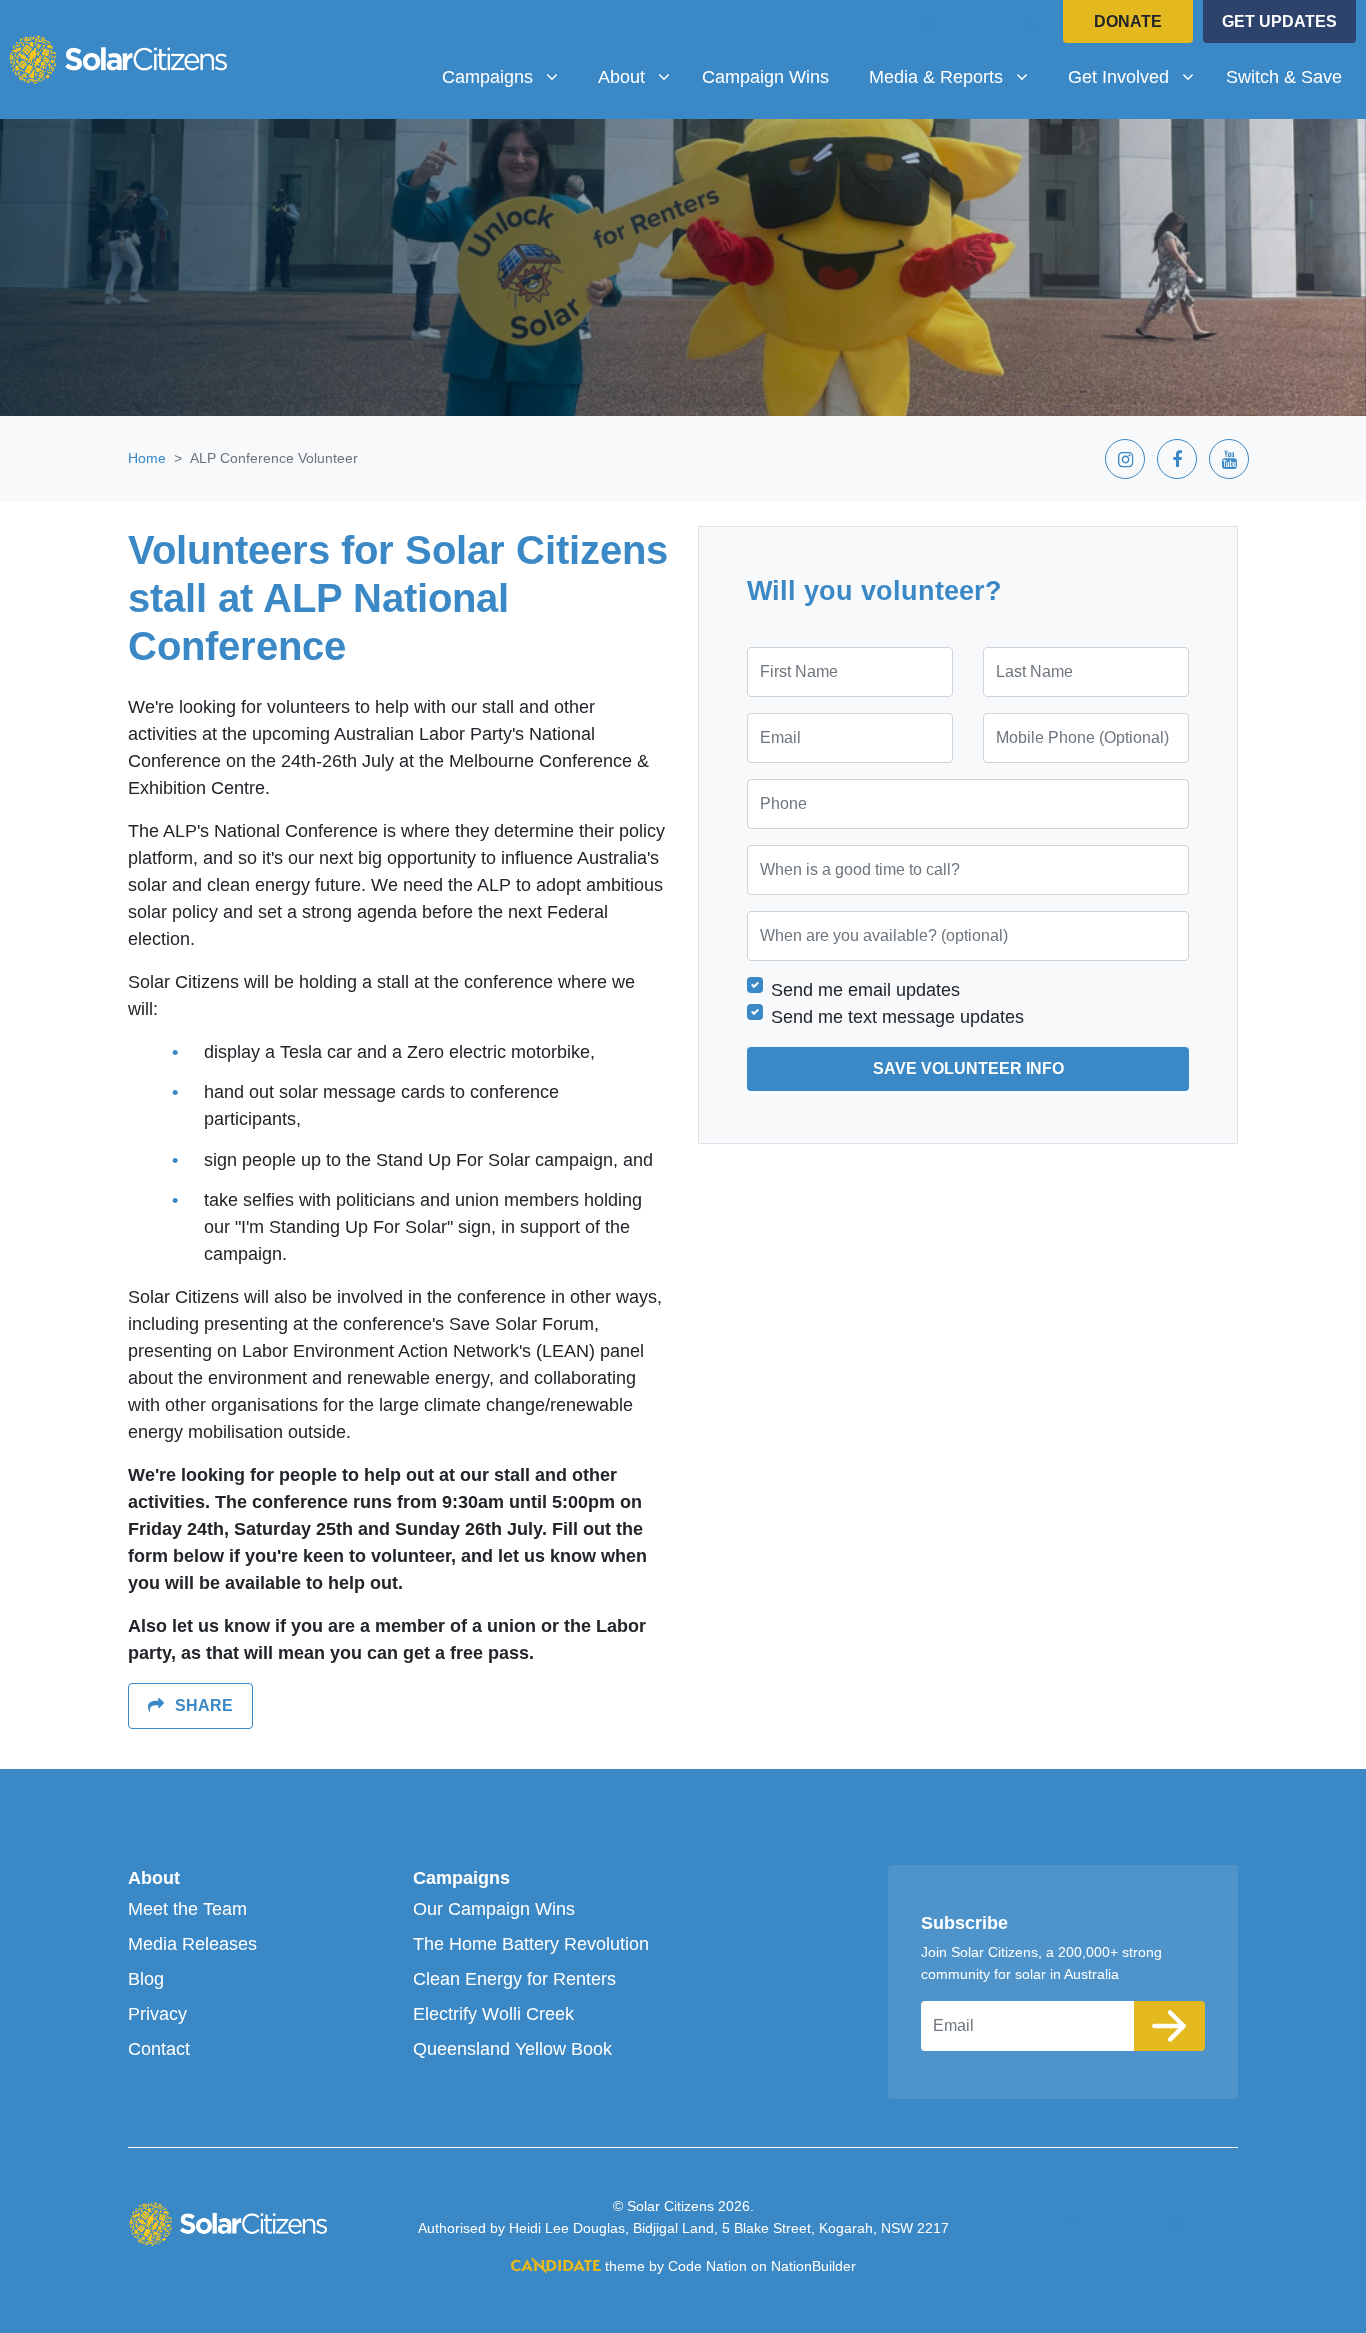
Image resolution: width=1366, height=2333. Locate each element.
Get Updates (1279, 21)
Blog (146, 1979)
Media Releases (192, 1944)
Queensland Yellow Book (512, 2049)
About (154, 1878)
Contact (159, 2049)
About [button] (641, 76)
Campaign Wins (765, 77)
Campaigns (461, 1878)
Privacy (157, 2014)
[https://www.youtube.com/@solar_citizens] (1030, 24)
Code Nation (707, 2266)
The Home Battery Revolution (531, 1944)
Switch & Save (1284, 77)
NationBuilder (813, 2266)
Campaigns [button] (507, 76)
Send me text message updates (897, 1017)
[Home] (118, 59)
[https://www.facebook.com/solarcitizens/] (978, 24)
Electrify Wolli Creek (493, 2014)
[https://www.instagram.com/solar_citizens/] (926, 24)
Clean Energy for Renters (514, 1979)
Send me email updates (865, 990)
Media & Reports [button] (943, 76)
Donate (1128, 21)
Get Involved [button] (1138, 76)
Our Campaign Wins (494, 1909)
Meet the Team (187, 1909)
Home (147, 458)
